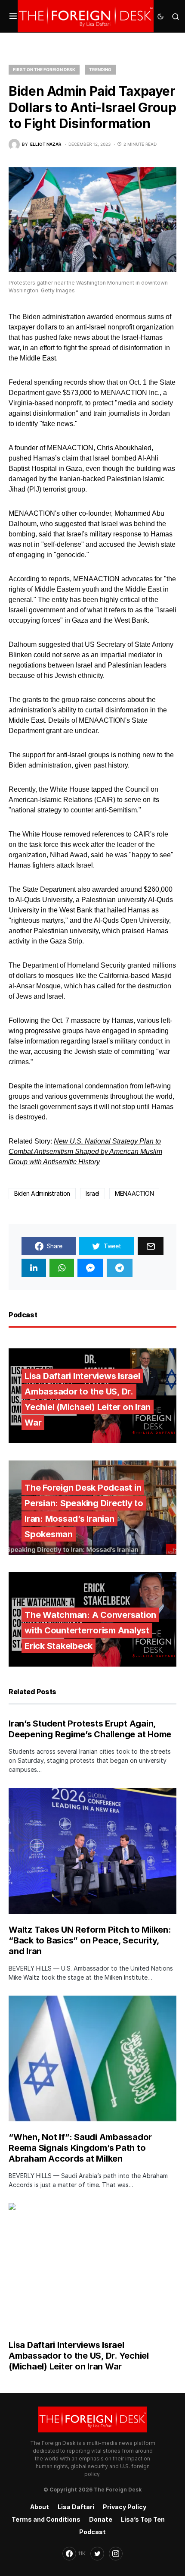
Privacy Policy (125, 2507)
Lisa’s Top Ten (143, 2519)
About (40, 2507)
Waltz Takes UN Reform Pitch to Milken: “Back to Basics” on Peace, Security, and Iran (90, 1940)
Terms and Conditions (46, 2519)
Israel (92, 1193)
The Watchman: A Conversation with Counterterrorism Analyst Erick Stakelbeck (90, 1630)
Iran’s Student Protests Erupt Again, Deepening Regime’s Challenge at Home (90, 1729)
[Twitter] (97, 2554)
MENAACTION (134, 1193)
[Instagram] (116, 2554)
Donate (101, 2519)
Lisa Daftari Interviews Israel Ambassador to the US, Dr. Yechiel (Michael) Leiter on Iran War (79, 2356)
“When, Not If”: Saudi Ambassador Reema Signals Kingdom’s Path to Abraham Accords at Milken (80, 2148)
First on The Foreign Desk (44, 69)
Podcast (92, 2532)
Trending (100, 69)
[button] (13, 16)
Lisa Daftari (76, 2507)
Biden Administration (42, 1193)
